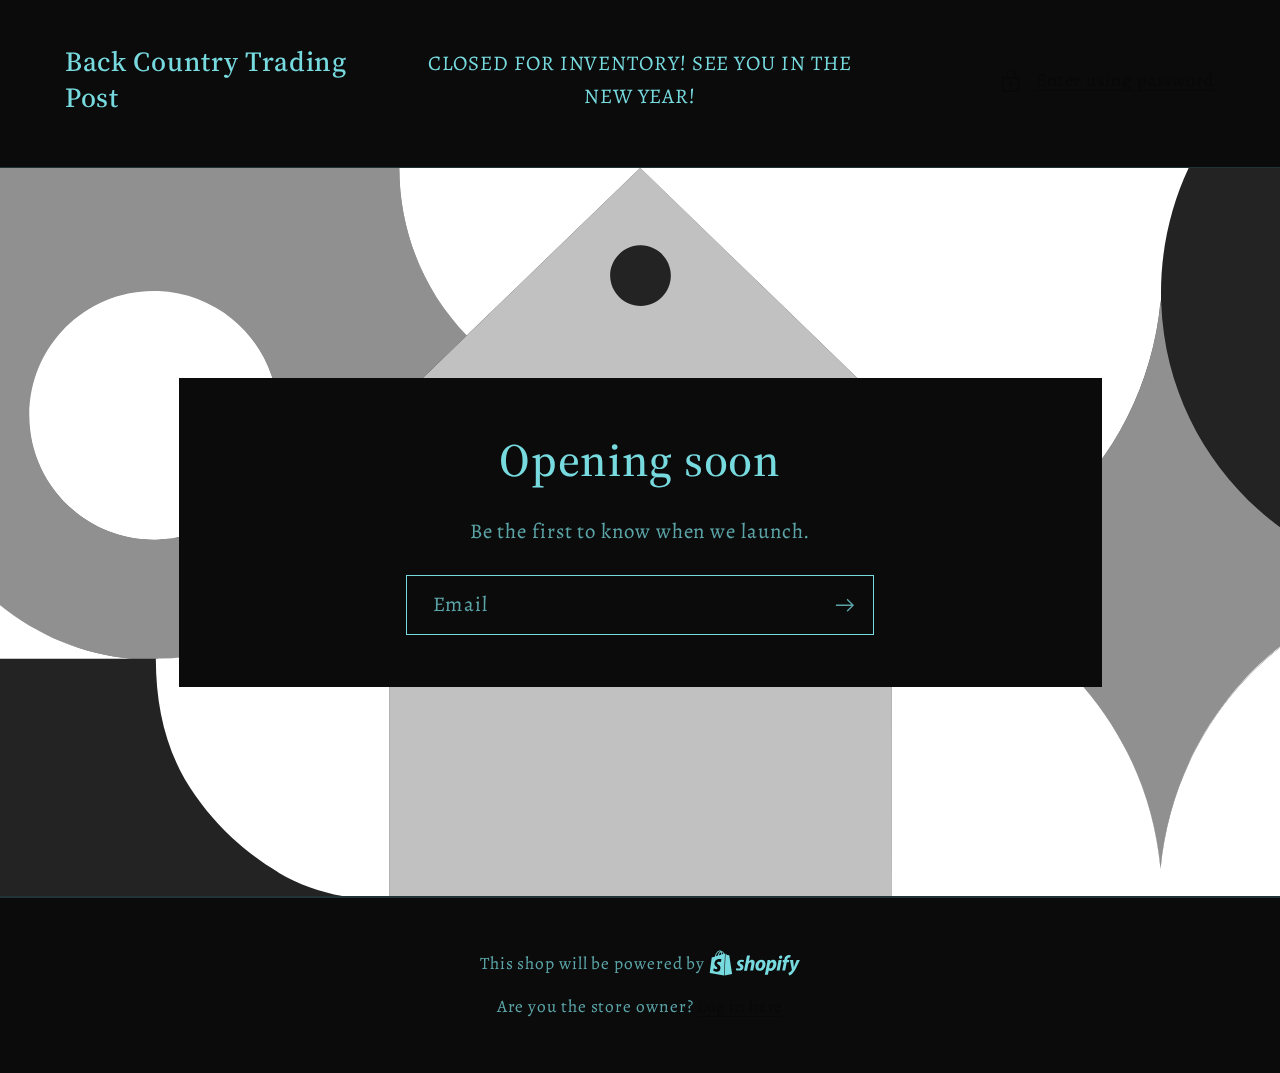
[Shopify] (754, 963)
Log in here (740, 1006)
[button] (1107, 80)
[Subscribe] (844, 605)
